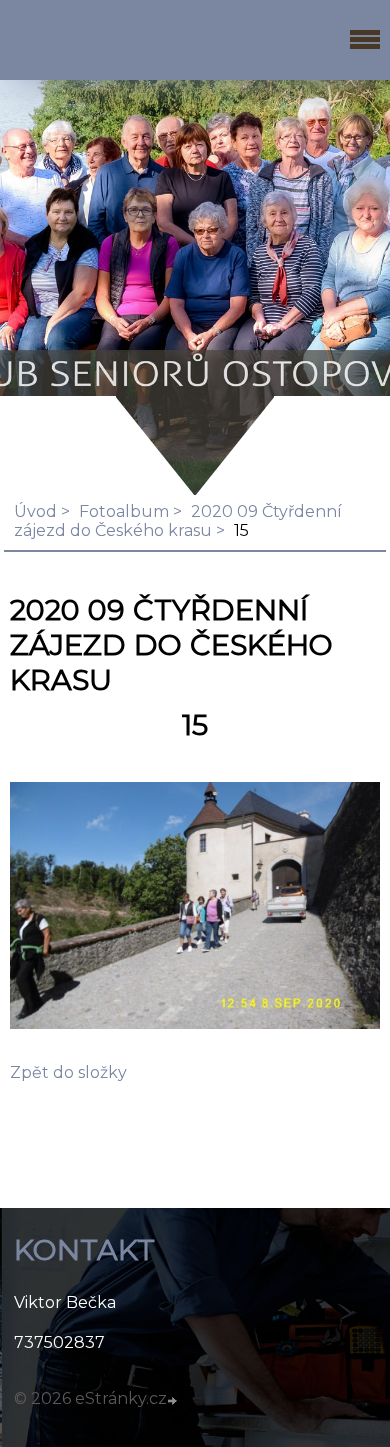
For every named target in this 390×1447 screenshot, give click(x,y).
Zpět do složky (68, 1072)
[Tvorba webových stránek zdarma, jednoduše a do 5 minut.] (174, 1401)
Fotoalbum (124, 511)
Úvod (35, 511)
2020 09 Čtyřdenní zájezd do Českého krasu (178, 521)
